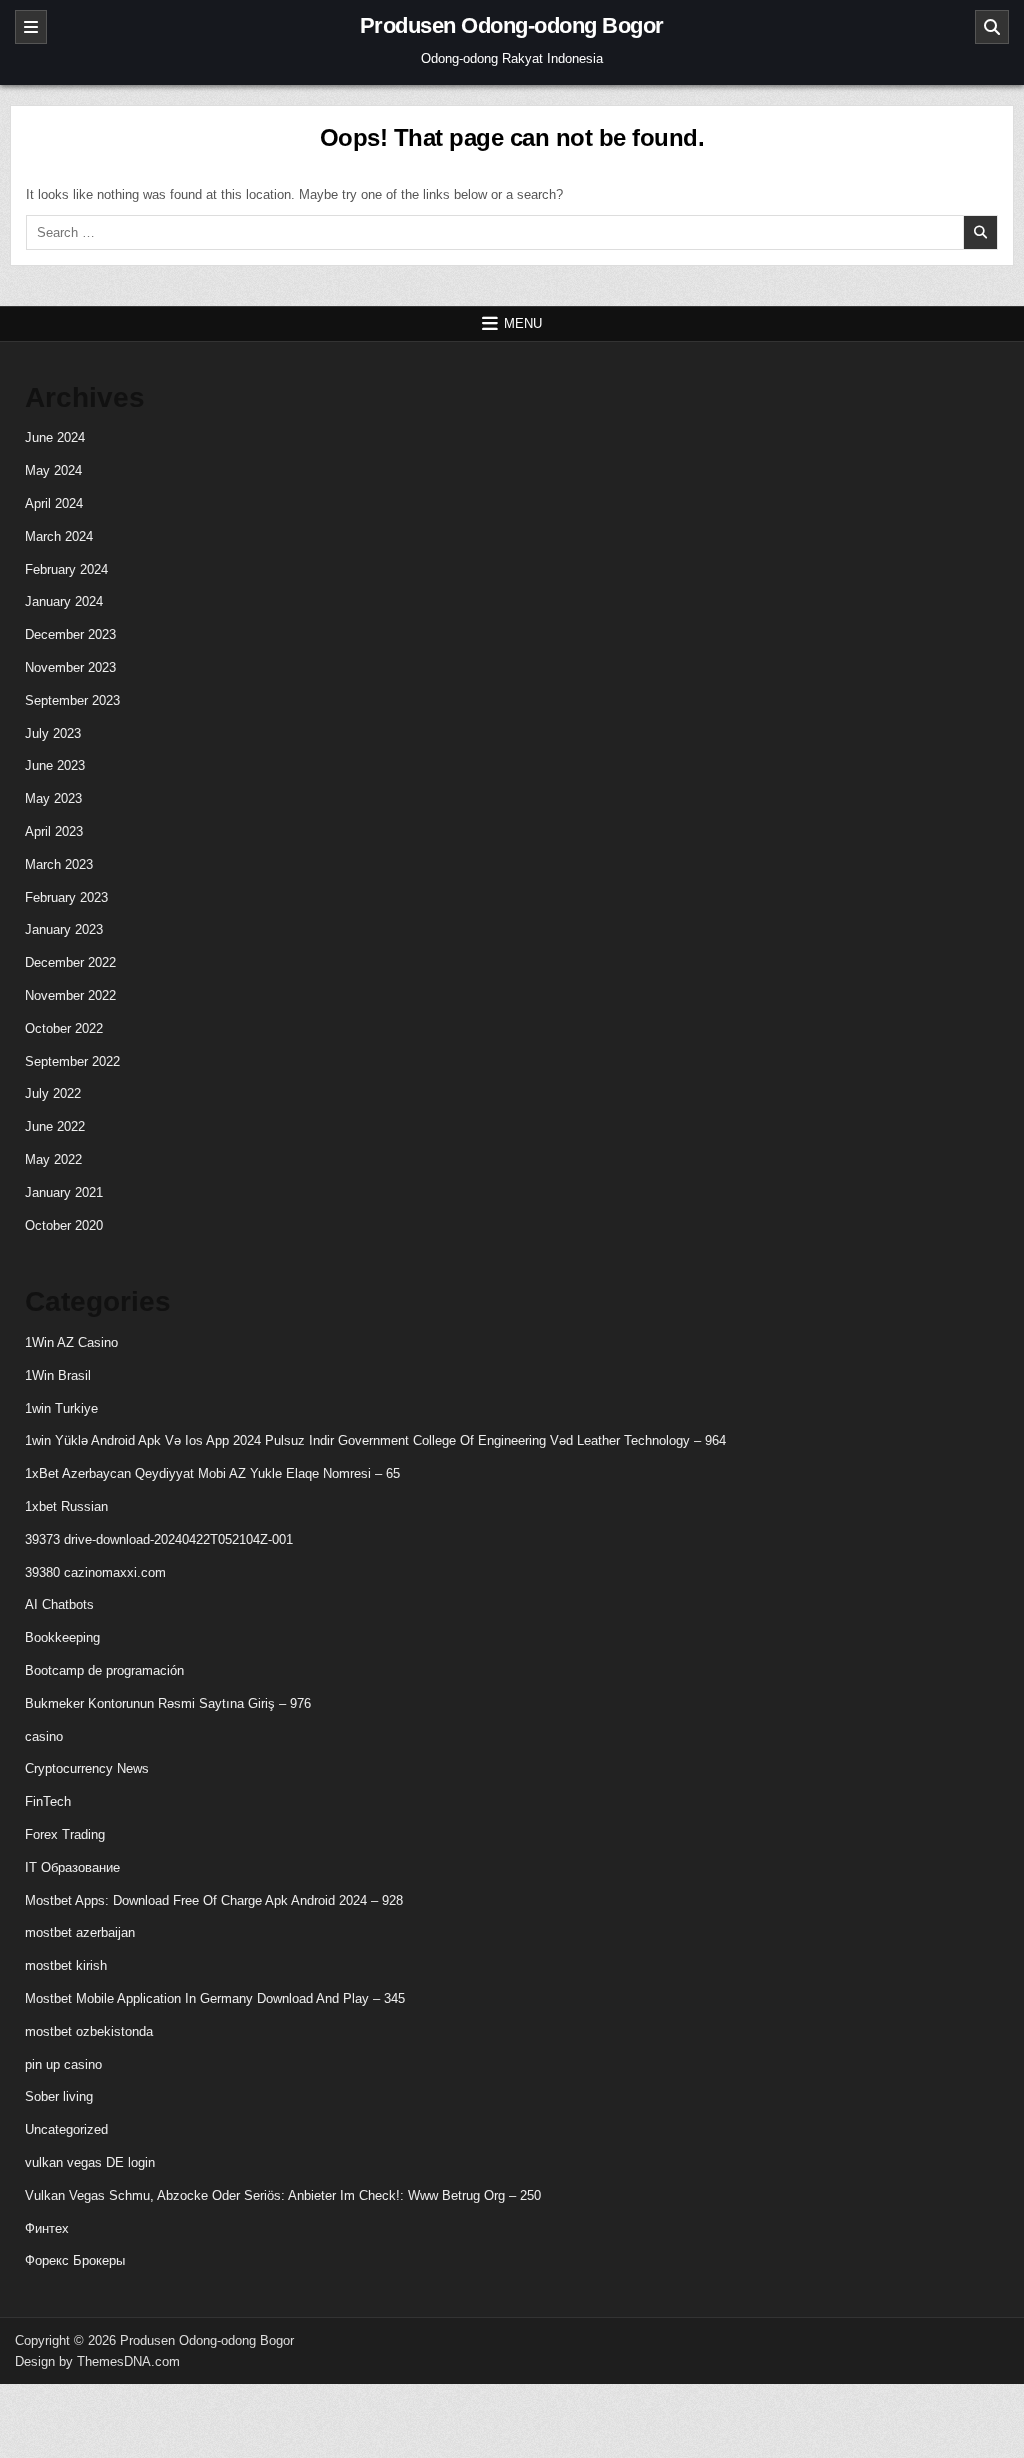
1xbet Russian (66, 1506)
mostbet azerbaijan (80, 1932)
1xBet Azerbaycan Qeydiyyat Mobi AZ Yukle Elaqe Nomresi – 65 (212, 1473)
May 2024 (53, 470)
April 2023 (54, 831)
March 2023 (59, 864)
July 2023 (53, 733)
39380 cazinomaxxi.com (95, 1572)
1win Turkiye (61, 1408)
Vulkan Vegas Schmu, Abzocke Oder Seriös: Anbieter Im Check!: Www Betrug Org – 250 (283, 2195)
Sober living (59, 2096)
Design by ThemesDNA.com (97, 2361)
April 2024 (54, 503)
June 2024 (55, 437)
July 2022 (53, 1093)
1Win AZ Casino (71, 1342)
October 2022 (64, 1028)
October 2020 (64, 1225)
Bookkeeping (62, 1637)
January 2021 (64, 1192)
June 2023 (55, 765)
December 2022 (70, 962)
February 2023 (66, 897)
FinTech (48, 1801)
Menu (523, 323)
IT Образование (72, 1867)
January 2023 (64, 929)
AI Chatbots (59, 1604)
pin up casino (63, 2064)
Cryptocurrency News (87, 1768)
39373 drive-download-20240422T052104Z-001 (159, 1539)
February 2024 (66, 569)
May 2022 (53, 1159)
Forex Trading (65, 1834)
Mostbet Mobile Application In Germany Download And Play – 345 (215, 1998)
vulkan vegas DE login (90, 2162)
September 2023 (72, 700)
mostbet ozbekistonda (89, 2031)
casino (44, 1736)
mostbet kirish (66, 1965)
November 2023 (70, 667)
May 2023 (53, 798)
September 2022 (72, 1061)
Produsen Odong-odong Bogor (512, 25)
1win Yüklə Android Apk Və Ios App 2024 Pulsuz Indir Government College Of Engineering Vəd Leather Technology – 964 (375, 1440)
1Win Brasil (58, 1375)
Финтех (47, 2228)
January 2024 (64, 601)
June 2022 (55, 1126)
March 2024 (59, 536)
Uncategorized (66, 2129)
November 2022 (70, 995)
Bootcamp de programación (104, 1670)
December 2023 (70, 634)
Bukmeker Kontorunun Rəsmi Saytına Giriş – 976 (168, 1703)
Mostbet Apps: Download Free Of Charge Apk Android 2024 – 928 (214, 1900)
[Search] (992, 27)
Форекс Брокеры (75, 2260)
